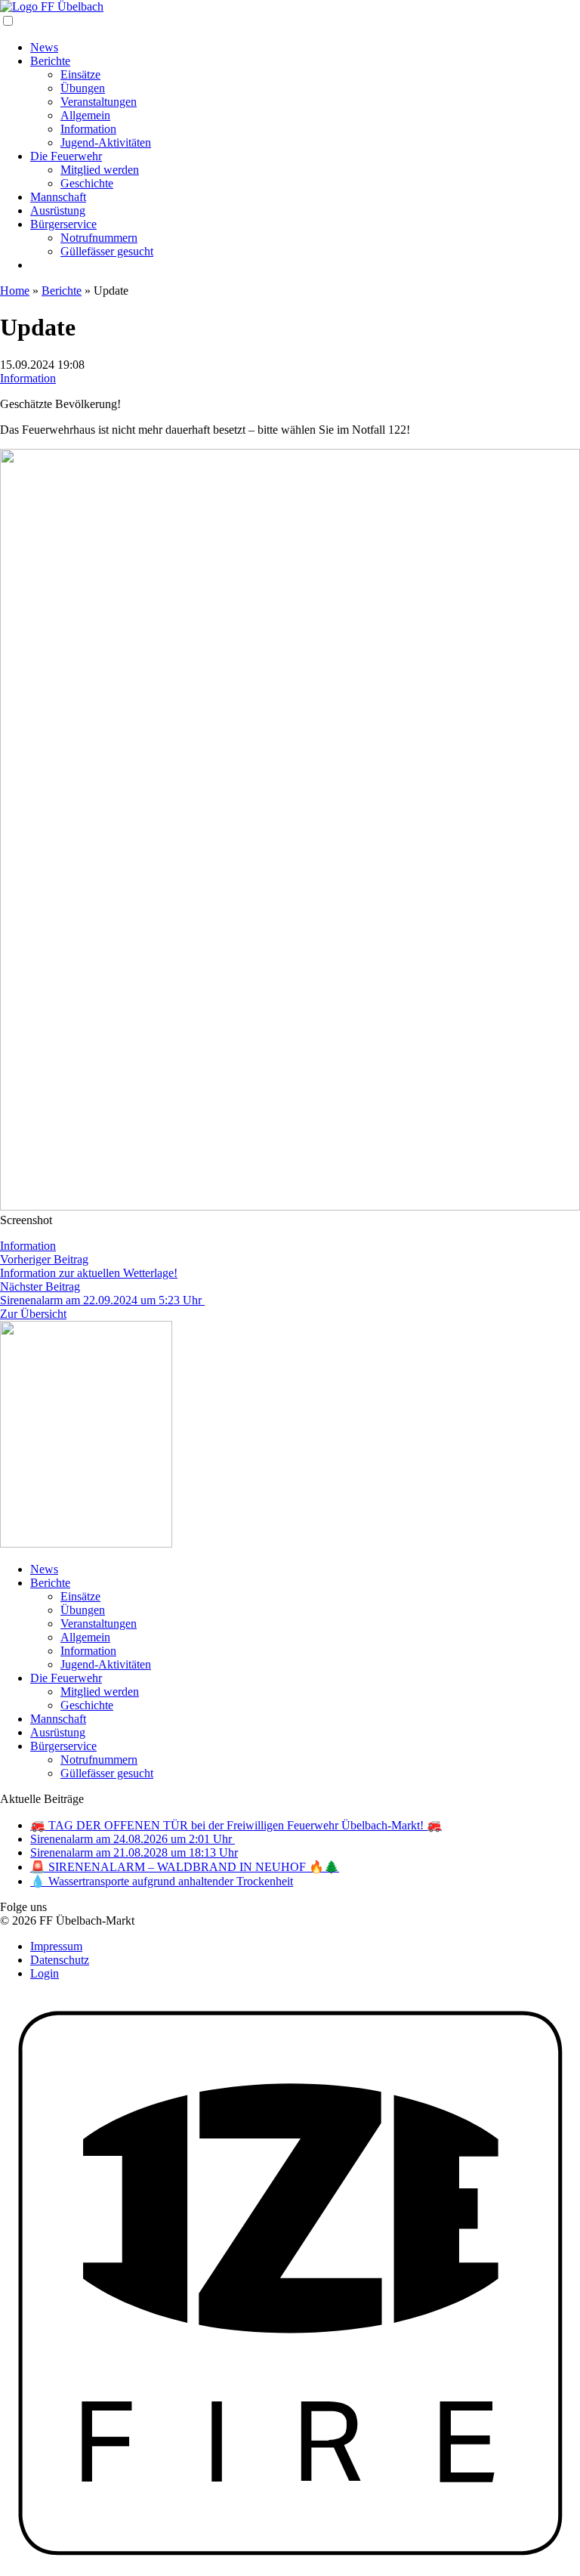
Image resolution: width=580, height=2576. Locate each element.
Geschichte (87, 183)
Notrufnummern (99, 238)
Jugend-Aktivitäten (106, 142)
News (44, 47)
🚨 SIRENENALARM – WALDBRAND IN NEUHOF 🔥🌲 (185, 1867)
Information (88, 129)
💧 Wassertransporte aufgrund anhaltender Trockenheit (162, 1881)
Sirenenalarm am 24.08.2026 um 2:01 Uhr (133, 1839)
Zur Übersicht (33, 1314)
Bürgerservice (63, 224)
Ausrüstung (58, 210)
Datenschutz (60, 1960)
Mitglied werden (100, 170)
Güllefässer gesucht (107, 251)
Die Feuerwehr (66, 156)
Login (45, 1973)
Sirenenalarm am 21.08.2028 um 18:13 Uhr (134, 1852)
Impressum (56, 1946)
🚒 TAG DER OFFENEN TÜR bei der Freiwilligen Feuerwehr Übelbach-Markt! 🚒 (236, 1825)
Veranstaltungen (99, 102)
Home (15, 291)
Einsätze (80, 74)
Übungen (83, 88)
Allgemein (85, 115)
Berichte (50, 61)
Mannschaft (58, 197)
